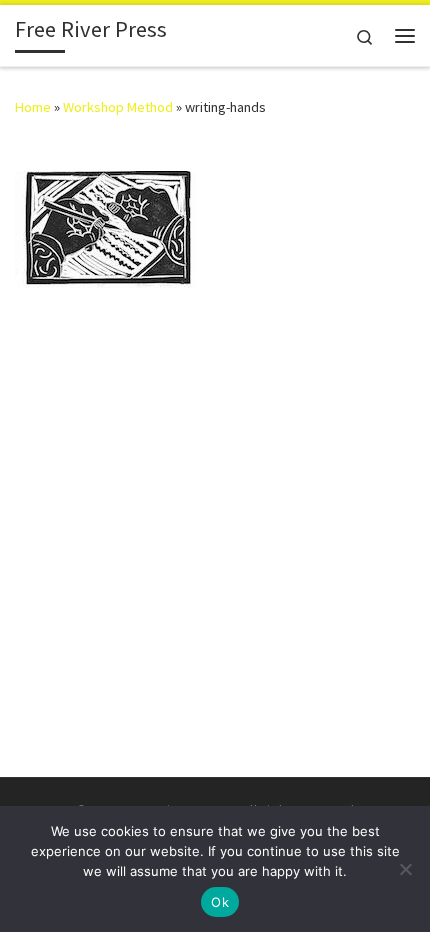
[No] (405, 869)
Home (33, 107)
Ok (220, 902)
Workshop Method (118, 107)
